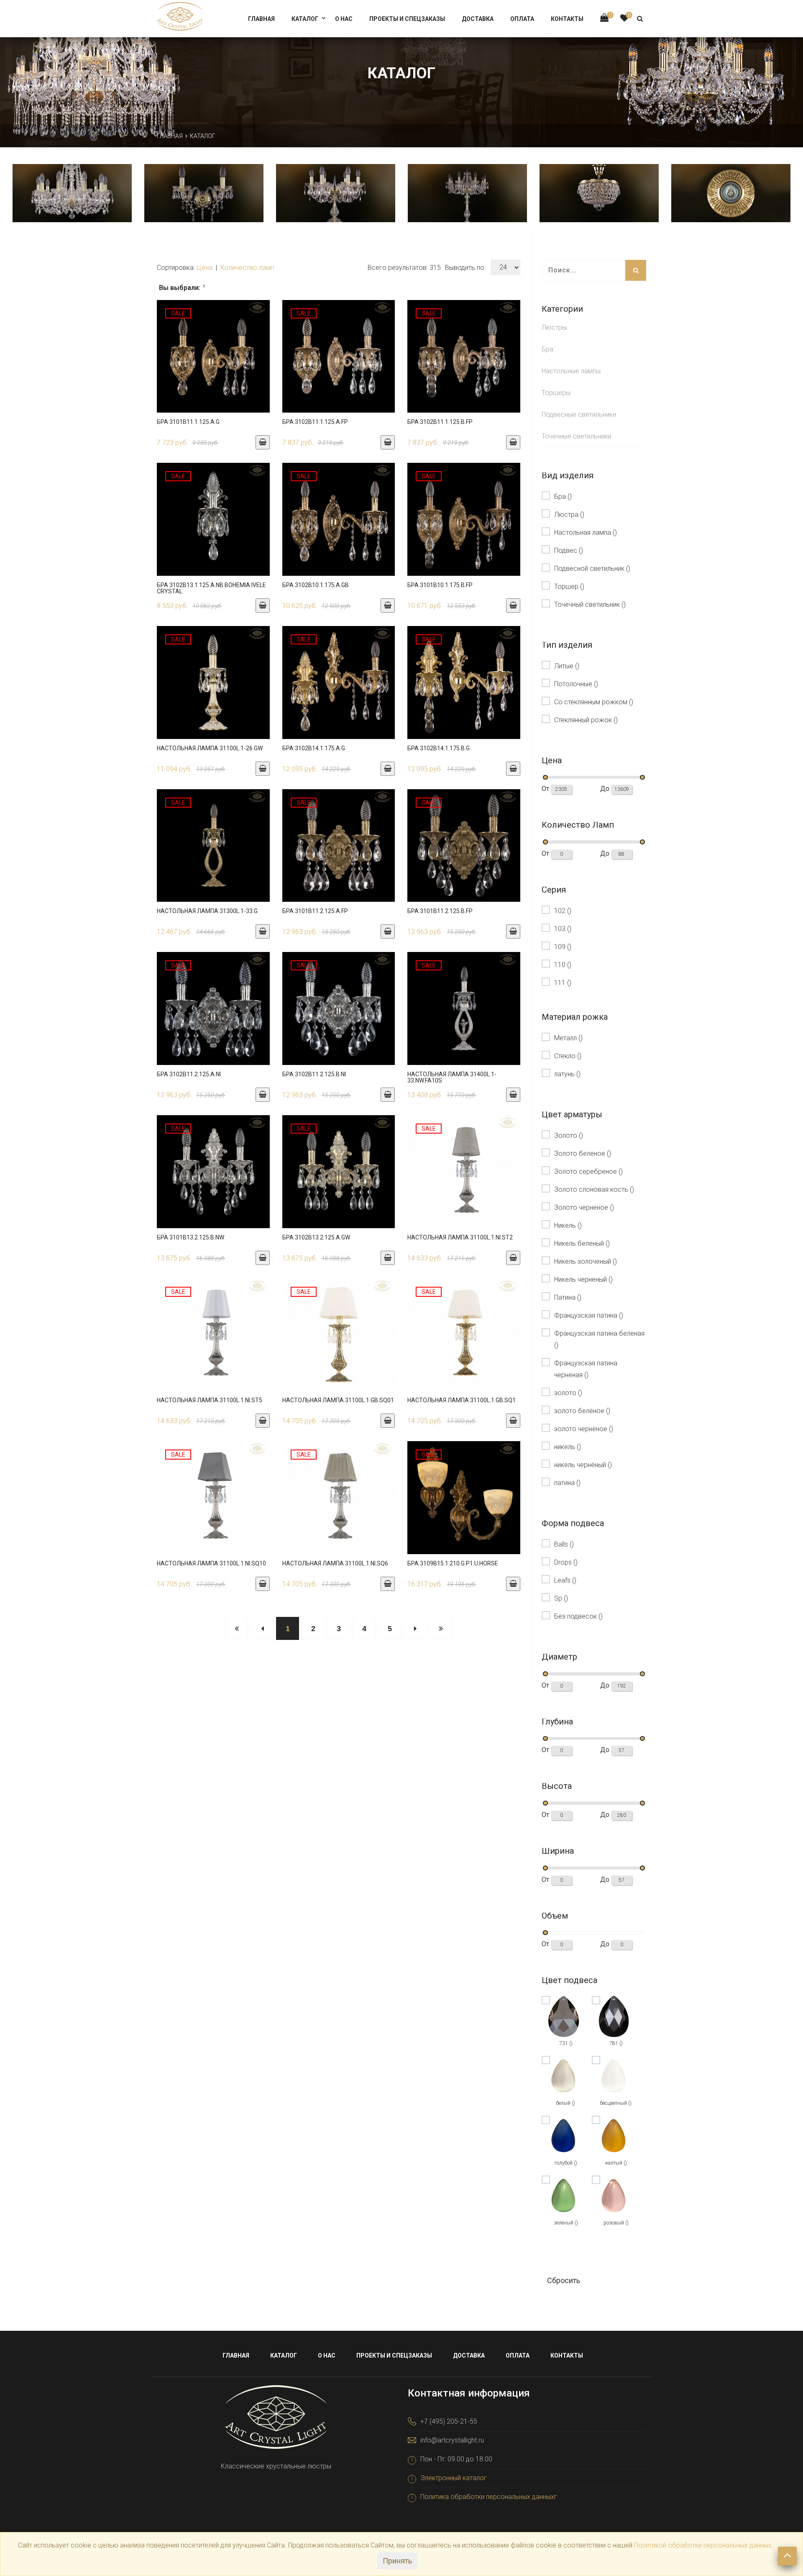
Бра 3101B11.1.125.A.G (188, 422)
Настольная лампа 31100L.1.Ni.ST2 (460, 1237)
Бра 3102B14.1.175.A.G (314, 748)
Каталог (305, 19)
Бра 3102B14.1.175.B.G (439, 748)
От (546, 789)
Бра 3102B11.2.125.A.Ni (189, 1074)
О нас (344, 19)
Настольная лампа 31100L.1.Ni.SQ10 (211, 1563)
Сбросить (564, 2280)
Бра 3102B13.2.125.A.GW (316, 1237)
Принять (397, 2561)
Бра (547, 349)
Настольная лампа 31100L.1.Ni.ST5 (210, 1400)
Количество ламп (247, 268)
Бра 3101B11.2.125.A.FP (315, 911)
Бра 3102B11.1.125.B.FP (440, 422)
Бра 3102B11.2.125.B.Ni (314, 1074)
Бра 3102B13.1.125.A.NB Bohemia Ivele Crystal (211, 588)
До (606, 789)
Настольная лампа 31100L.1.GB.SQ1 (462, 1400)
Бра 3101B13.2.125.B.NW (191, 1237)
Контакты (567, 19)
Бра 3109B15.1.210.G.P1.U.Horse (453, 1563)
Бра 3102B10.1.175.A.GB (316, 585)
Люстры (554, 327)
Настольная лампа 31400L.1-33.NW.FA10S (452, 1077)
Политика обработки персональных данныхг (489, 2497)
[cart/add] (263, 442)
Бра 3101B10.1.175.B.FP (440, 585)
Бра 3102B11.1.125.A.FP (315, 422)
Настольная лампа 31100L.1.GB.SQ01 (338, 1400)
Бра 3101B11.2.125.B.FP (440, 911)
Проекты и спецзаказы (407, 19)
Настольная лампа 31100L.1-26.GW (210, 748)
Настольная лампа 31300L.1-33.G (207, 911)
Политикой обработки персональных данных (703, 2545)
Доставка (478, 19)
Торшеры (556, 393)
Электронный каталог (454, 2478)
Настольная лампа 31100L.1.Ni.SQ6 (335, 1563)
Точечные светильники (576, 436)
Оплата (522, 19)
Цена (205, 268)
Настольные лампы (571, 371)
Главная (261, 19)
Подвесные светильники (579, 414)
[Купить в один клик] (213, 364)
